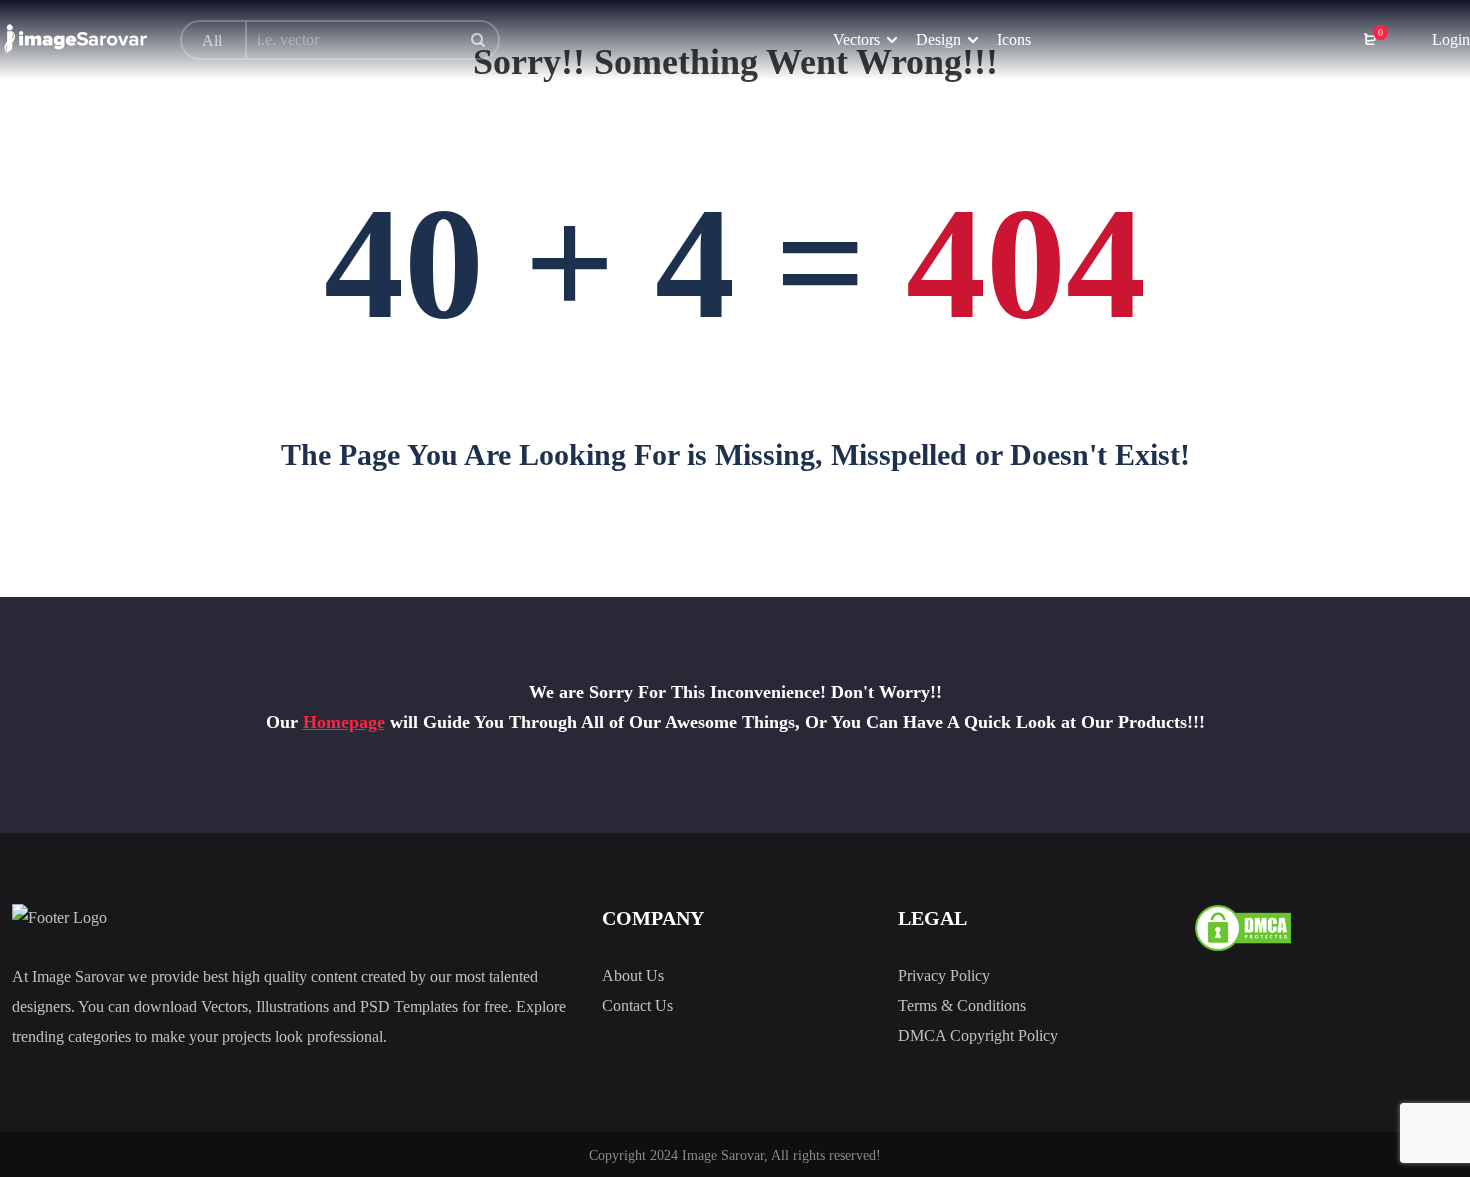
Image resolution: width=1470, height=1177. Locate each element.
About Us (633, 975)
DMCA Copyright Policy (978, 1035)
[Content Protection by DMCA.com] (1243, 926)
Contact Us (637, 1005)
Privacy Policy (944, 975)
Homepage (344, 722)
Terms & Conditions (962, 1005)
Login (1449, 39)
